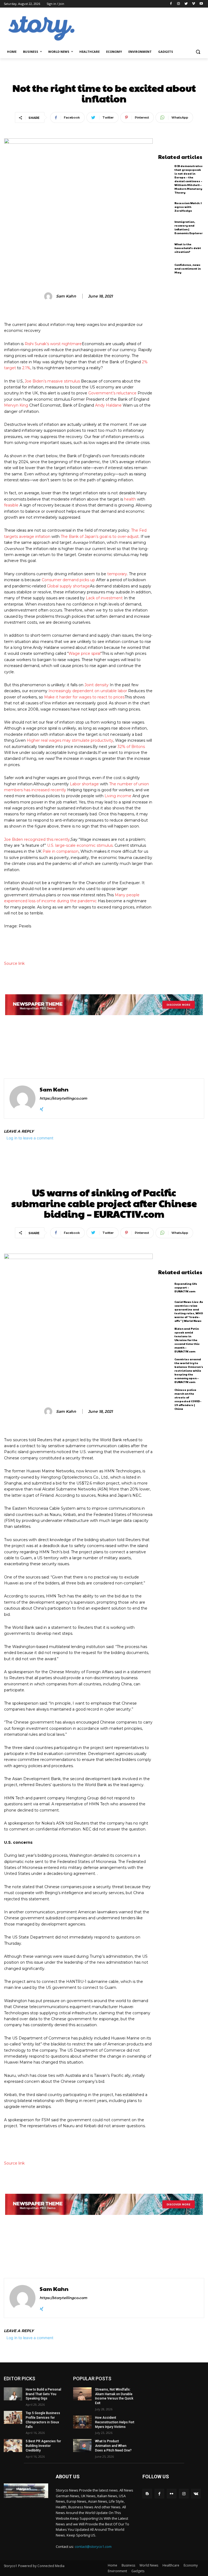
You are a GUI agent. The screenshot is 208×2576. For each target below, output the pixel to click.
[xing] (42, 1108)
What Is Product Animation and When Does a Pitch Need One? (113, 2446)
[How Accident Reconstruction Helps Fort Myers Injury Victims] (82, 2422)
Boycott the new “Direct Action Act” (148, 1045)
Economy (104, 75)
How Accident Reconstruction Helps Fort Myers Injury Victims (115, 2422)
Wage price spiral (84, 653)
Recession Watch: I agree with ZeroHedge (188, 207)
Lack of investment (104, 598)
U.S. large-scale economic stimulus (80, 845)
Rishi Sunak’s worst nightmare (53, 344)
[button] (198, 52)
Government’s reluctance (112, 393)
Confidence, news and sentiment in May (188, 269)
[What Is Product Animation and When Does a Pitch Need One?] (82, 2446)
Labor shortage (84, 784)
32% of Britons (131, 747)
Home (113, 2565)
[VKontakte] (196, 2494)
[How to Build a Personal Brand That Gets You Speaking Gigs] (13, 2394)
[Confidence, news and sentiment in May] (165, 268)
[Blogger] (147, 2494)
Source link (14, 963)
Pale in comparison (61, 851)
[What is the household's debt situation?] (165, 248)
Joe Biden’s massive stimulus (52, 381)
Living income (118, 796)
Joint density (97, 685)
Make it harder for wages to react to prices (84, 697)
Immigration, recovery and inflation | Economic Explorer (188, 227)
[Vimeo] (194, 4)
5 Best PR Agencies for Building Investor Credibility (43, 2446)
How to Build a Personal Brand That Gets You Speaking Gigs (43, 2394)
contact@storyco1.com (93, 2546)
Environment (117, 2571)
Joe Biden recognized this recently (37, 839)
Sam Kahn (66, 296)
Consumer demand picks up (68, 580)
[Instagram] (179, 4)
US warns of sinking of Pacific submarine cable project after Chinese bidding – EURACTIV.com (52, 1052)
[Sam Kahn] (49, 296)
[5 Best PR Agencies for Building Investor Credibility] (13, 2446)
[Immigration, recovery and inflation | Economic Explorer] (165, 227)
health (130, 499)
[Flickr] (172, 2494)
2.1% (26, 368)
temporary (117, 574)
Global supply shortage (68, 586)
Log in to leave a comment (30, 1138)
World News (149, 2565)
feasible (11, 505)
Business (128, 2565)
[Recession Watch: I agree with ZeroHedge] (165, 207)
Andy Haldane (108, 405)
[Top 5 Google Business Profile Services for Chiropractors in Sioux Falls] (13, 2417)
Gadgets (138, 2571)
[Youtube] (201, 4)
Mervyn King (16, 405)
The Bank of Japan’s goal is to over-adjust (100, 537)
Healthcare (171, 2565)
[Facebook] (171, 4)
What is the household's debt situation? (188, 248)
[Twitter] (186, 4)
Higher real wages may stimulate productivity (70, 740)
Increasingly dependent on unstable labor (88, 691)
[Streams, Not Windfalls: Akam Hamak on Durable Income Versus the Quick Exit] (82, 2394)
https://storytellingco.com (63, 1098)
